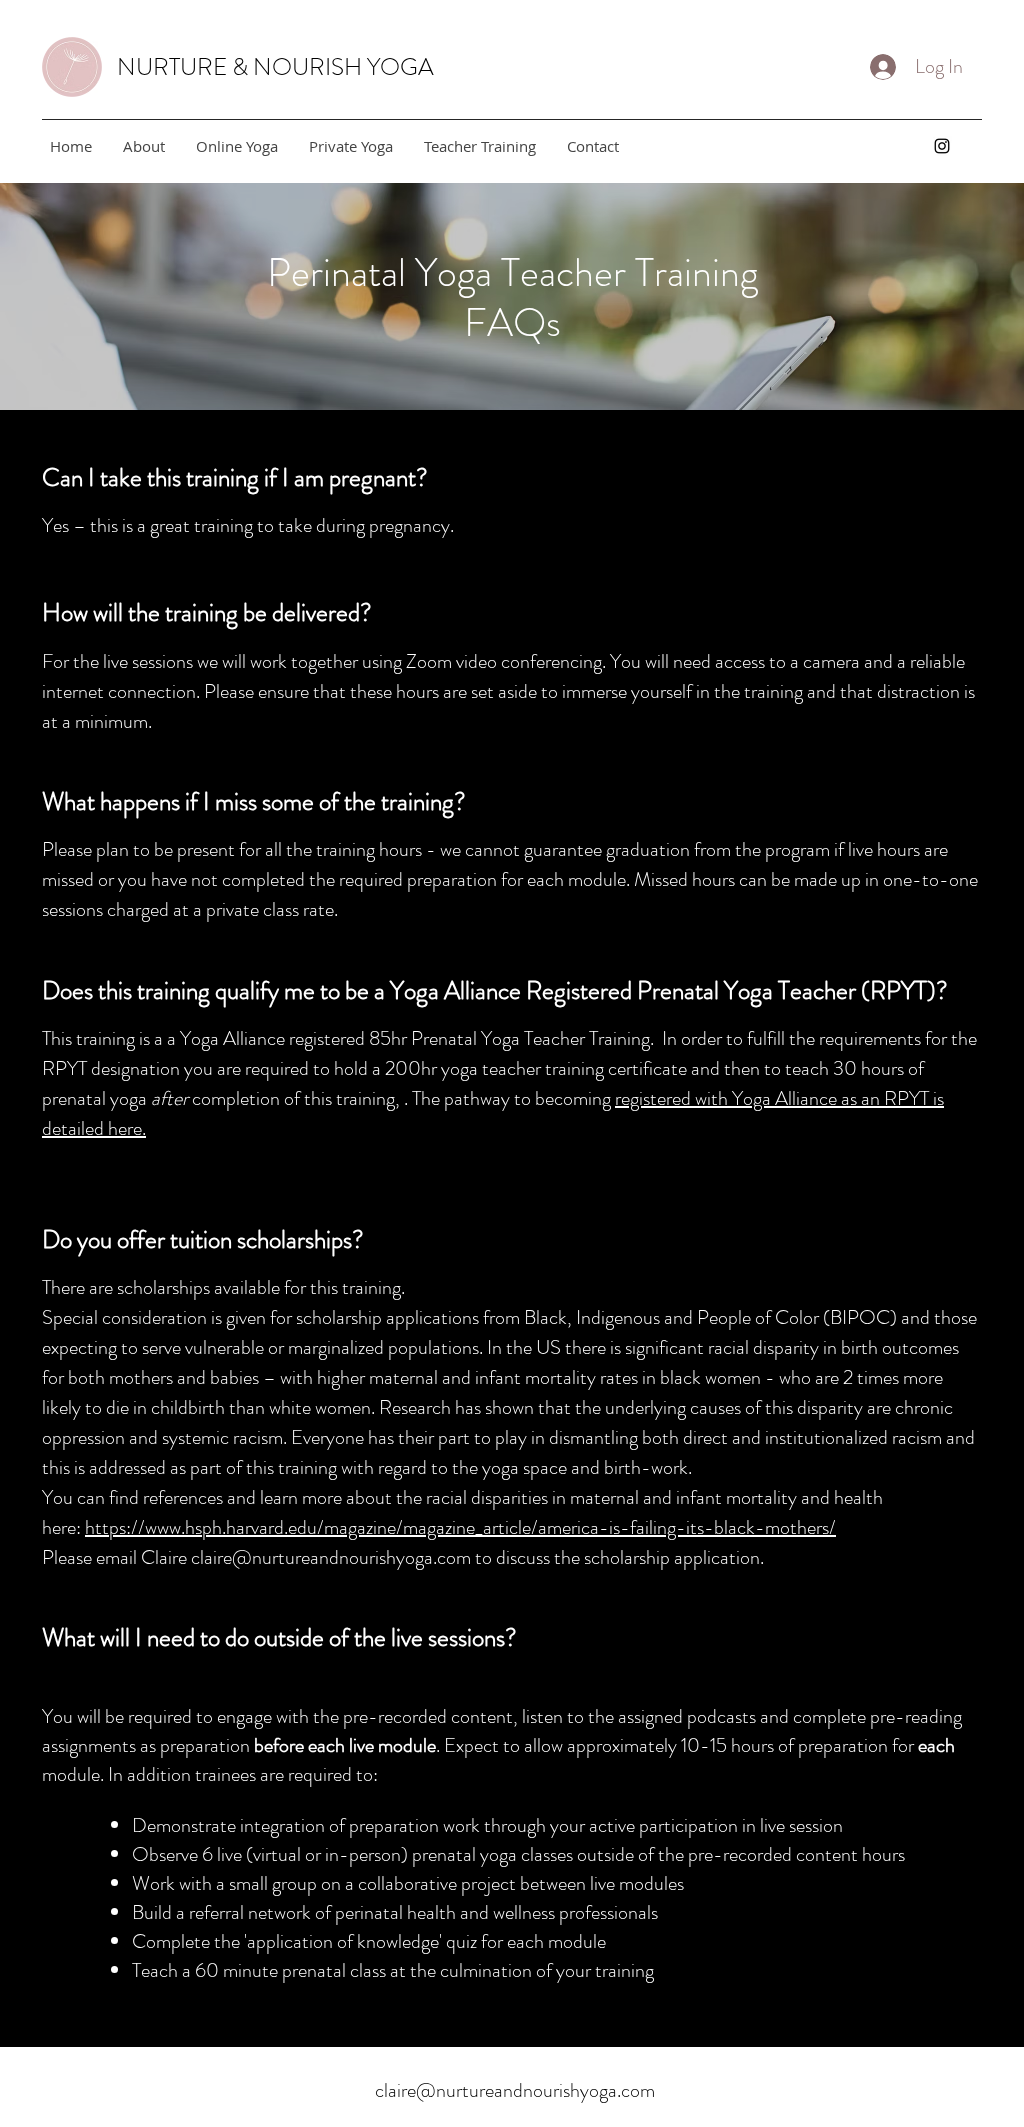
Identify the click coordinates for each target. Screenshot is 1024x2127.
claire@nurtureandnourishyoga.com (331, 1557)
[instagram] (942, 146)
